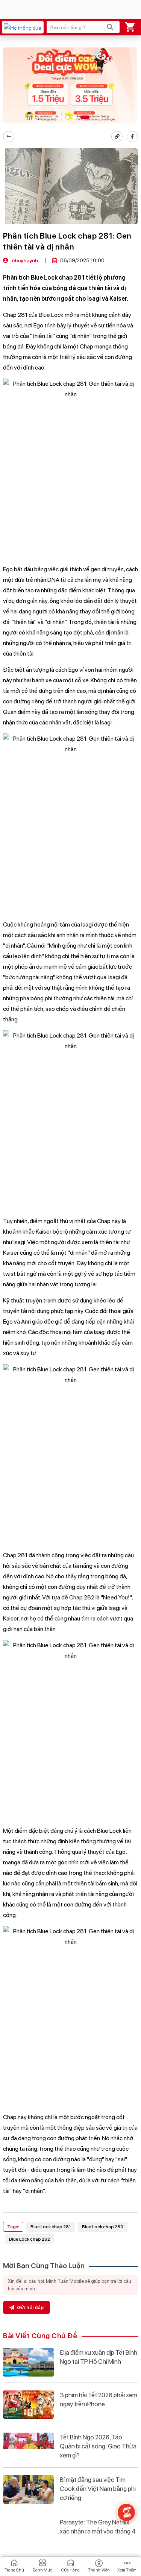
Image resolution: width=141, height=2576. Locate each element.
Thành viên (99, 2570)
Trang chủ (14, 2570)
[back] (9, 137)
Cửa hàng (70, 2570)
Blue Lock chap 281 (51, 2227)
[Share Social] (132, 137)
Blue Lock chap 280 (103, 2227)
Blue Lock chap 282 (30, 2239)
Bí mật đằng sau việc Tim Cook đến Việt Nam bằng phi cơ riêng (98, 2489)
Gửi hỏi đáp (30, 2307)
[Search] (110, 27)
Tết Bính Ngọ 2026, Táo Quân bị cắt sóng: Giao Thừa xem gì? (98, 2446)
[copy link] (117, 137)
